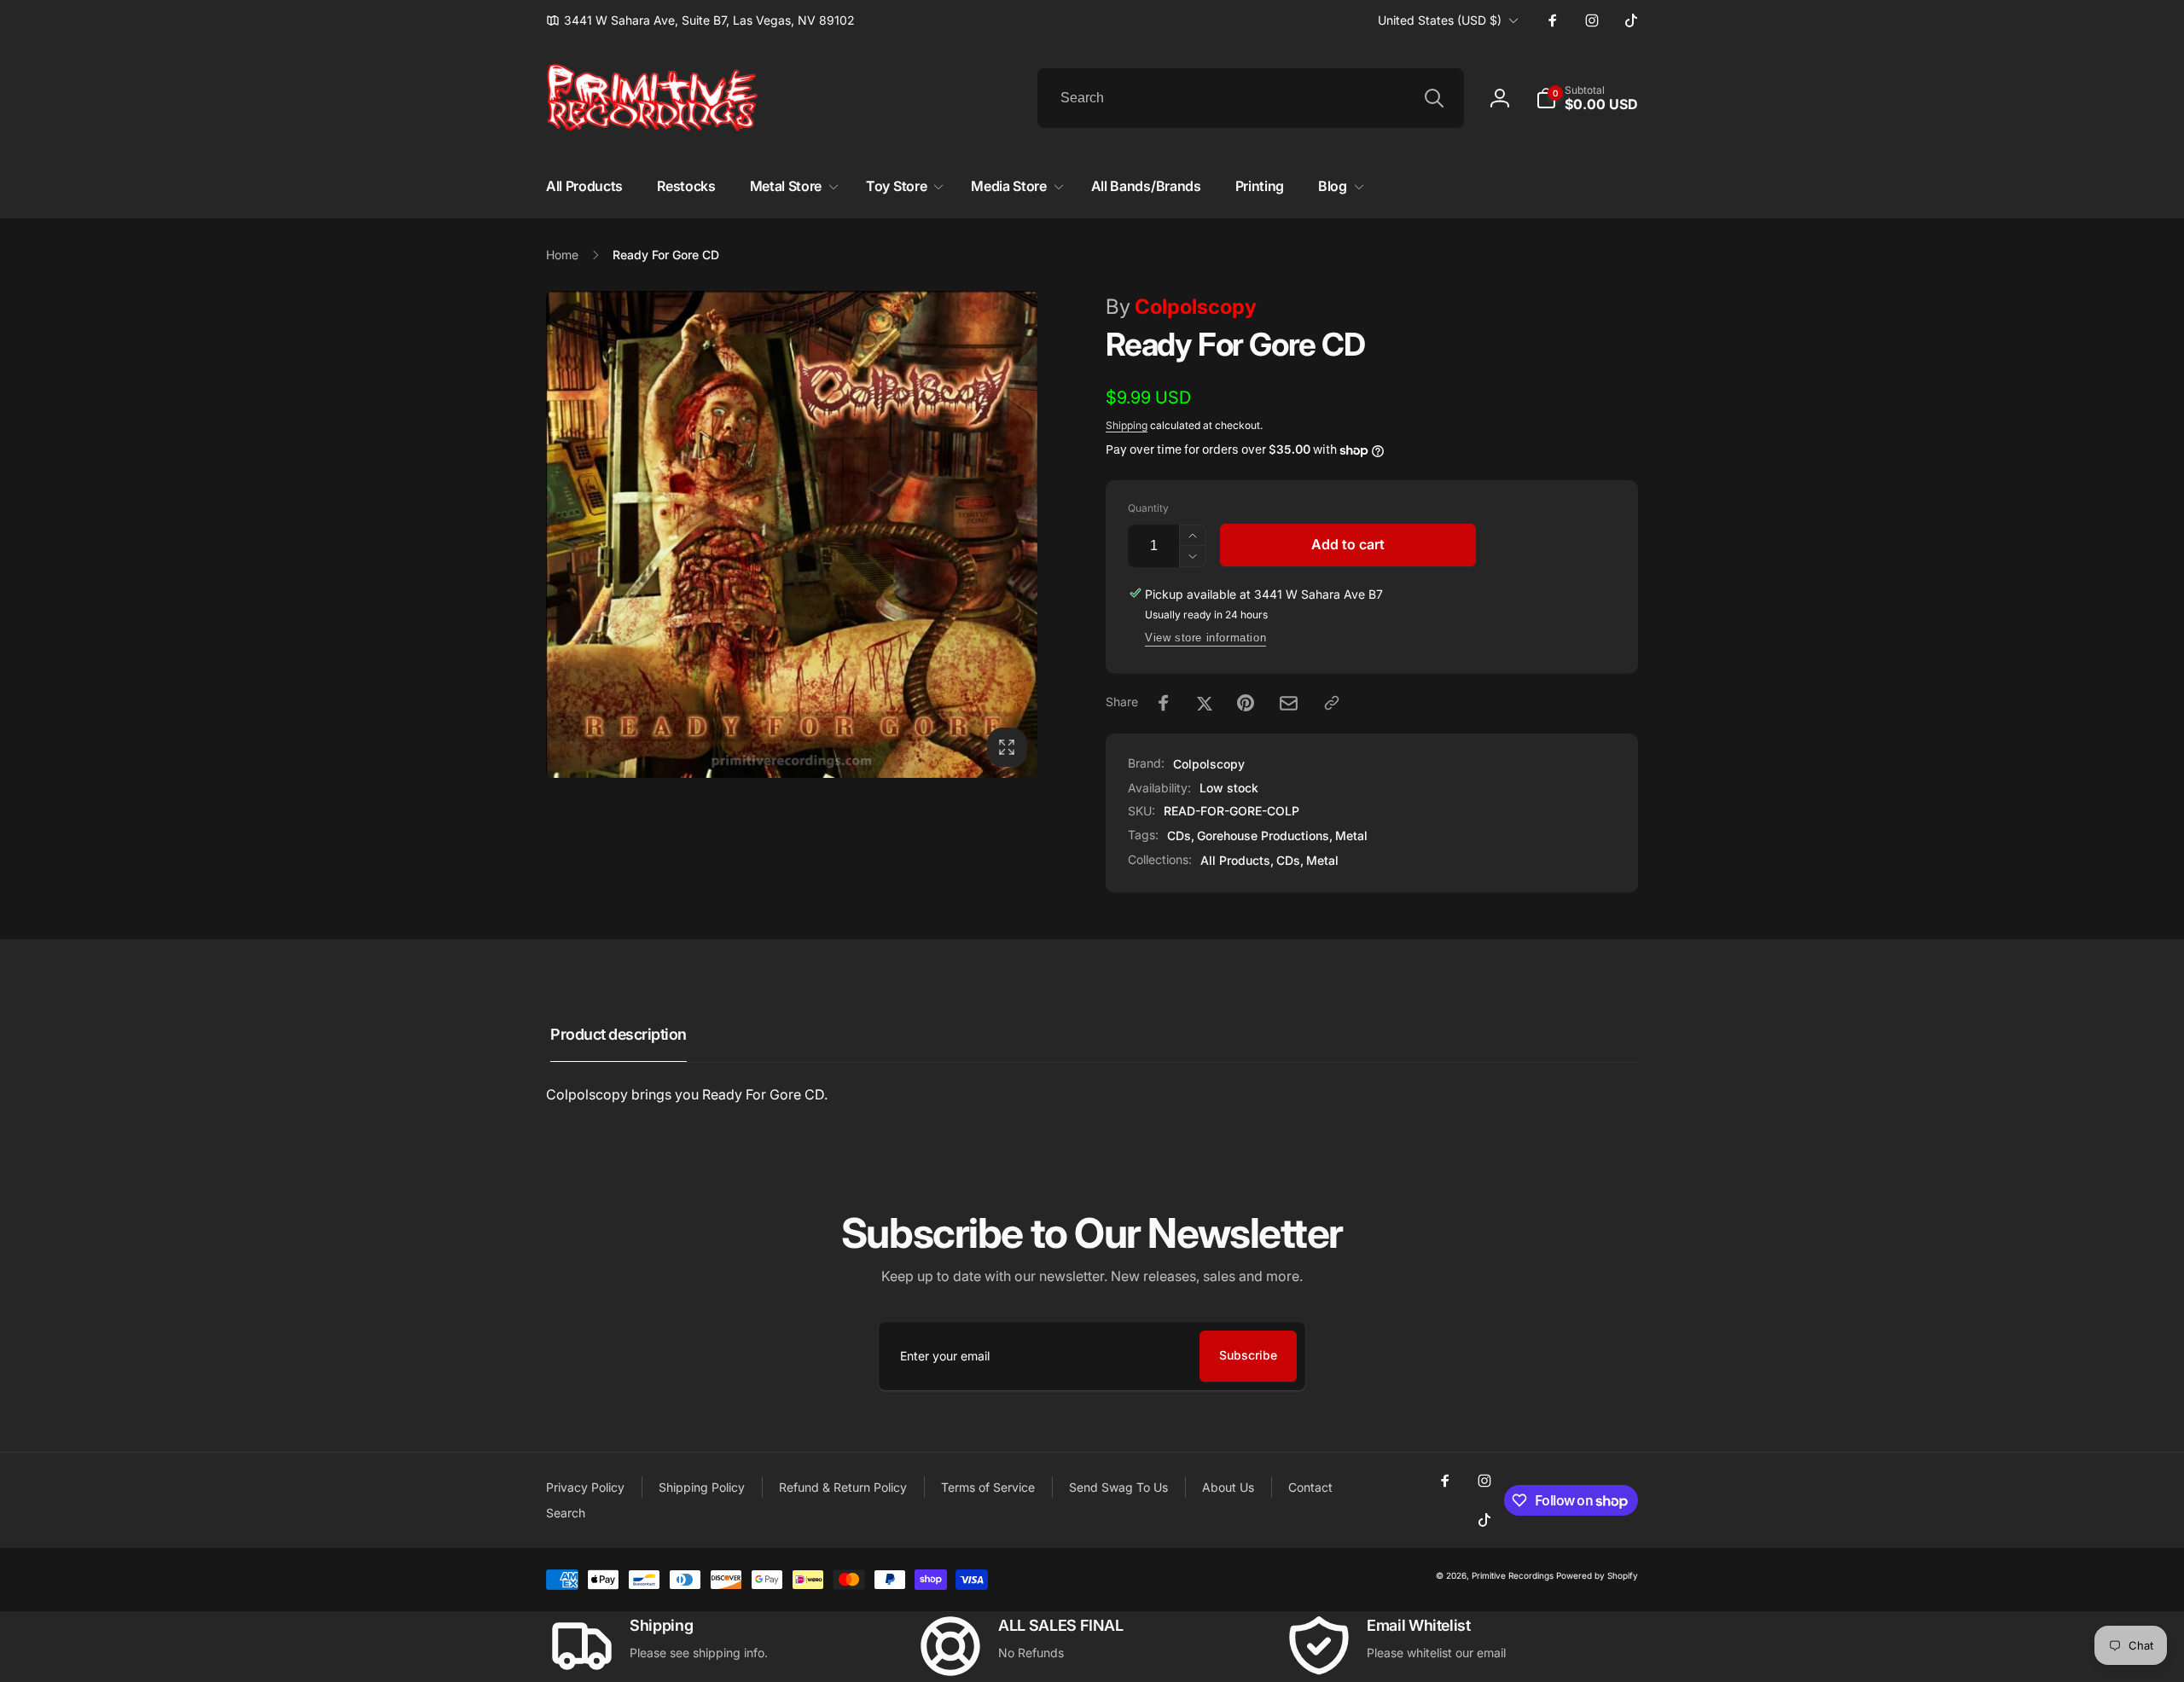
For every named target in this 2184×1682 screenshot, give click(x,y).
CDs (1179, 835)
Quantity (1148, 508)
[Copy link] (1332, 703)
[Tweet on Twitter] (1205, 703)
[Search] (1434, 98)
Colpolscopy (1181, 307)
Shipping (1127, 425)
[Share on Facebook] (1164, 703)
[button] (1587, 98)
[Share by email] (1289, 703)
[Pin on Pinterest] (1246, 703)
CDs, (1290, 860)
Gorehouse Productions (1263, 835)
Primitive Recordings (1513, 1575)
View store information (1205, 638)
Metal (1351, 835)
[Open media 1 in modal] (792, 534)
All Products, (1237, 860)
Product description (619, 1034)
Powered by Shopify (1597, 1575)
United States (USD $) (1440, 20)
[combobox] (1251, 98)
